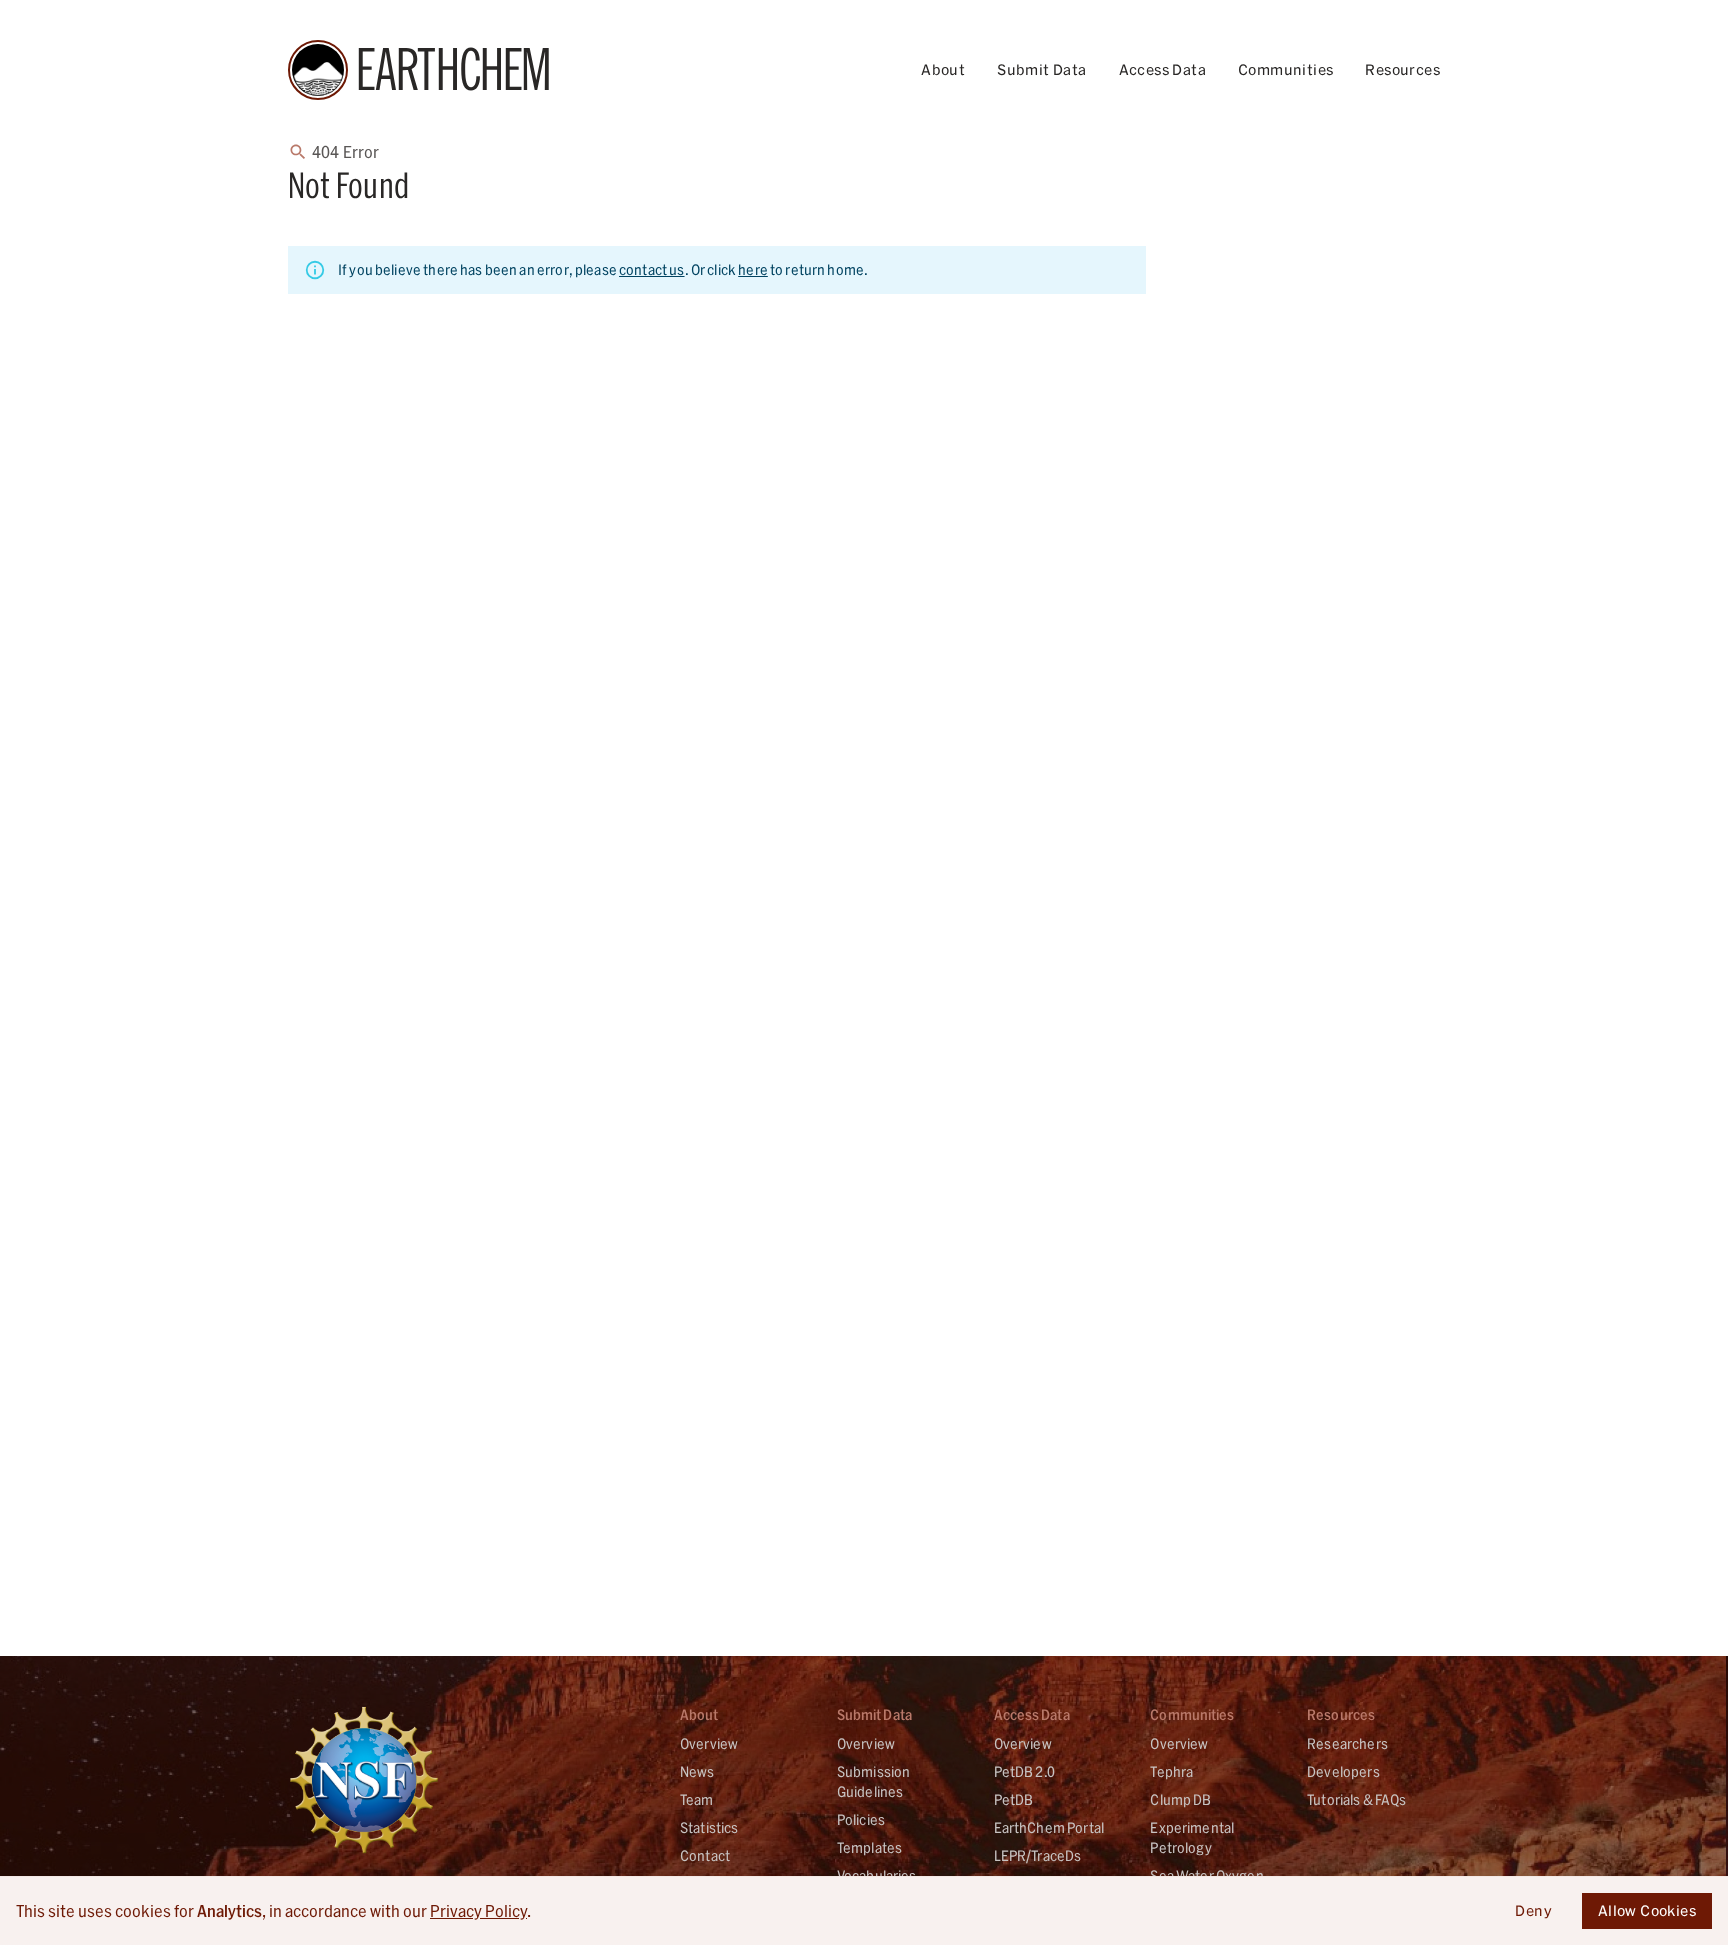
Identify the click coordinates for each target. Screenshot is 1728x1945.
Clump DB (1180, 1799)
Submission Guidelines (874, 1781)
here (753, 269)
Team (697, 1799)
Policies (861, 1819)
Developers (1343, 1771)
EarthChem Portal (1049, 1827)
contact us (652, 269)
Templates (869, 1847)
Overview (709, 1743)
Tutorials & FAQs (1356, 1799)
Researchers (1347, 1743)
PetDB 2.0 (1024, 1771)
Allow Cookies (1647, 1910)
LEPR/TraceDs (1038, 1855)
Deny (1533, 1910)
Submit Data (1041, 69)
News (697, 1771)
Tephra (1171, 1771)
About (943, 69)
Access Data (1162, 69)
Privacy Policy (478, 1910)
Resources (1402, 69)
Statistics (709, 1827)
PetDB (1014, 1799)
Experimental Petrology (1192, 1837)
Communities (1285, 69)
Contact (705, 1855)
